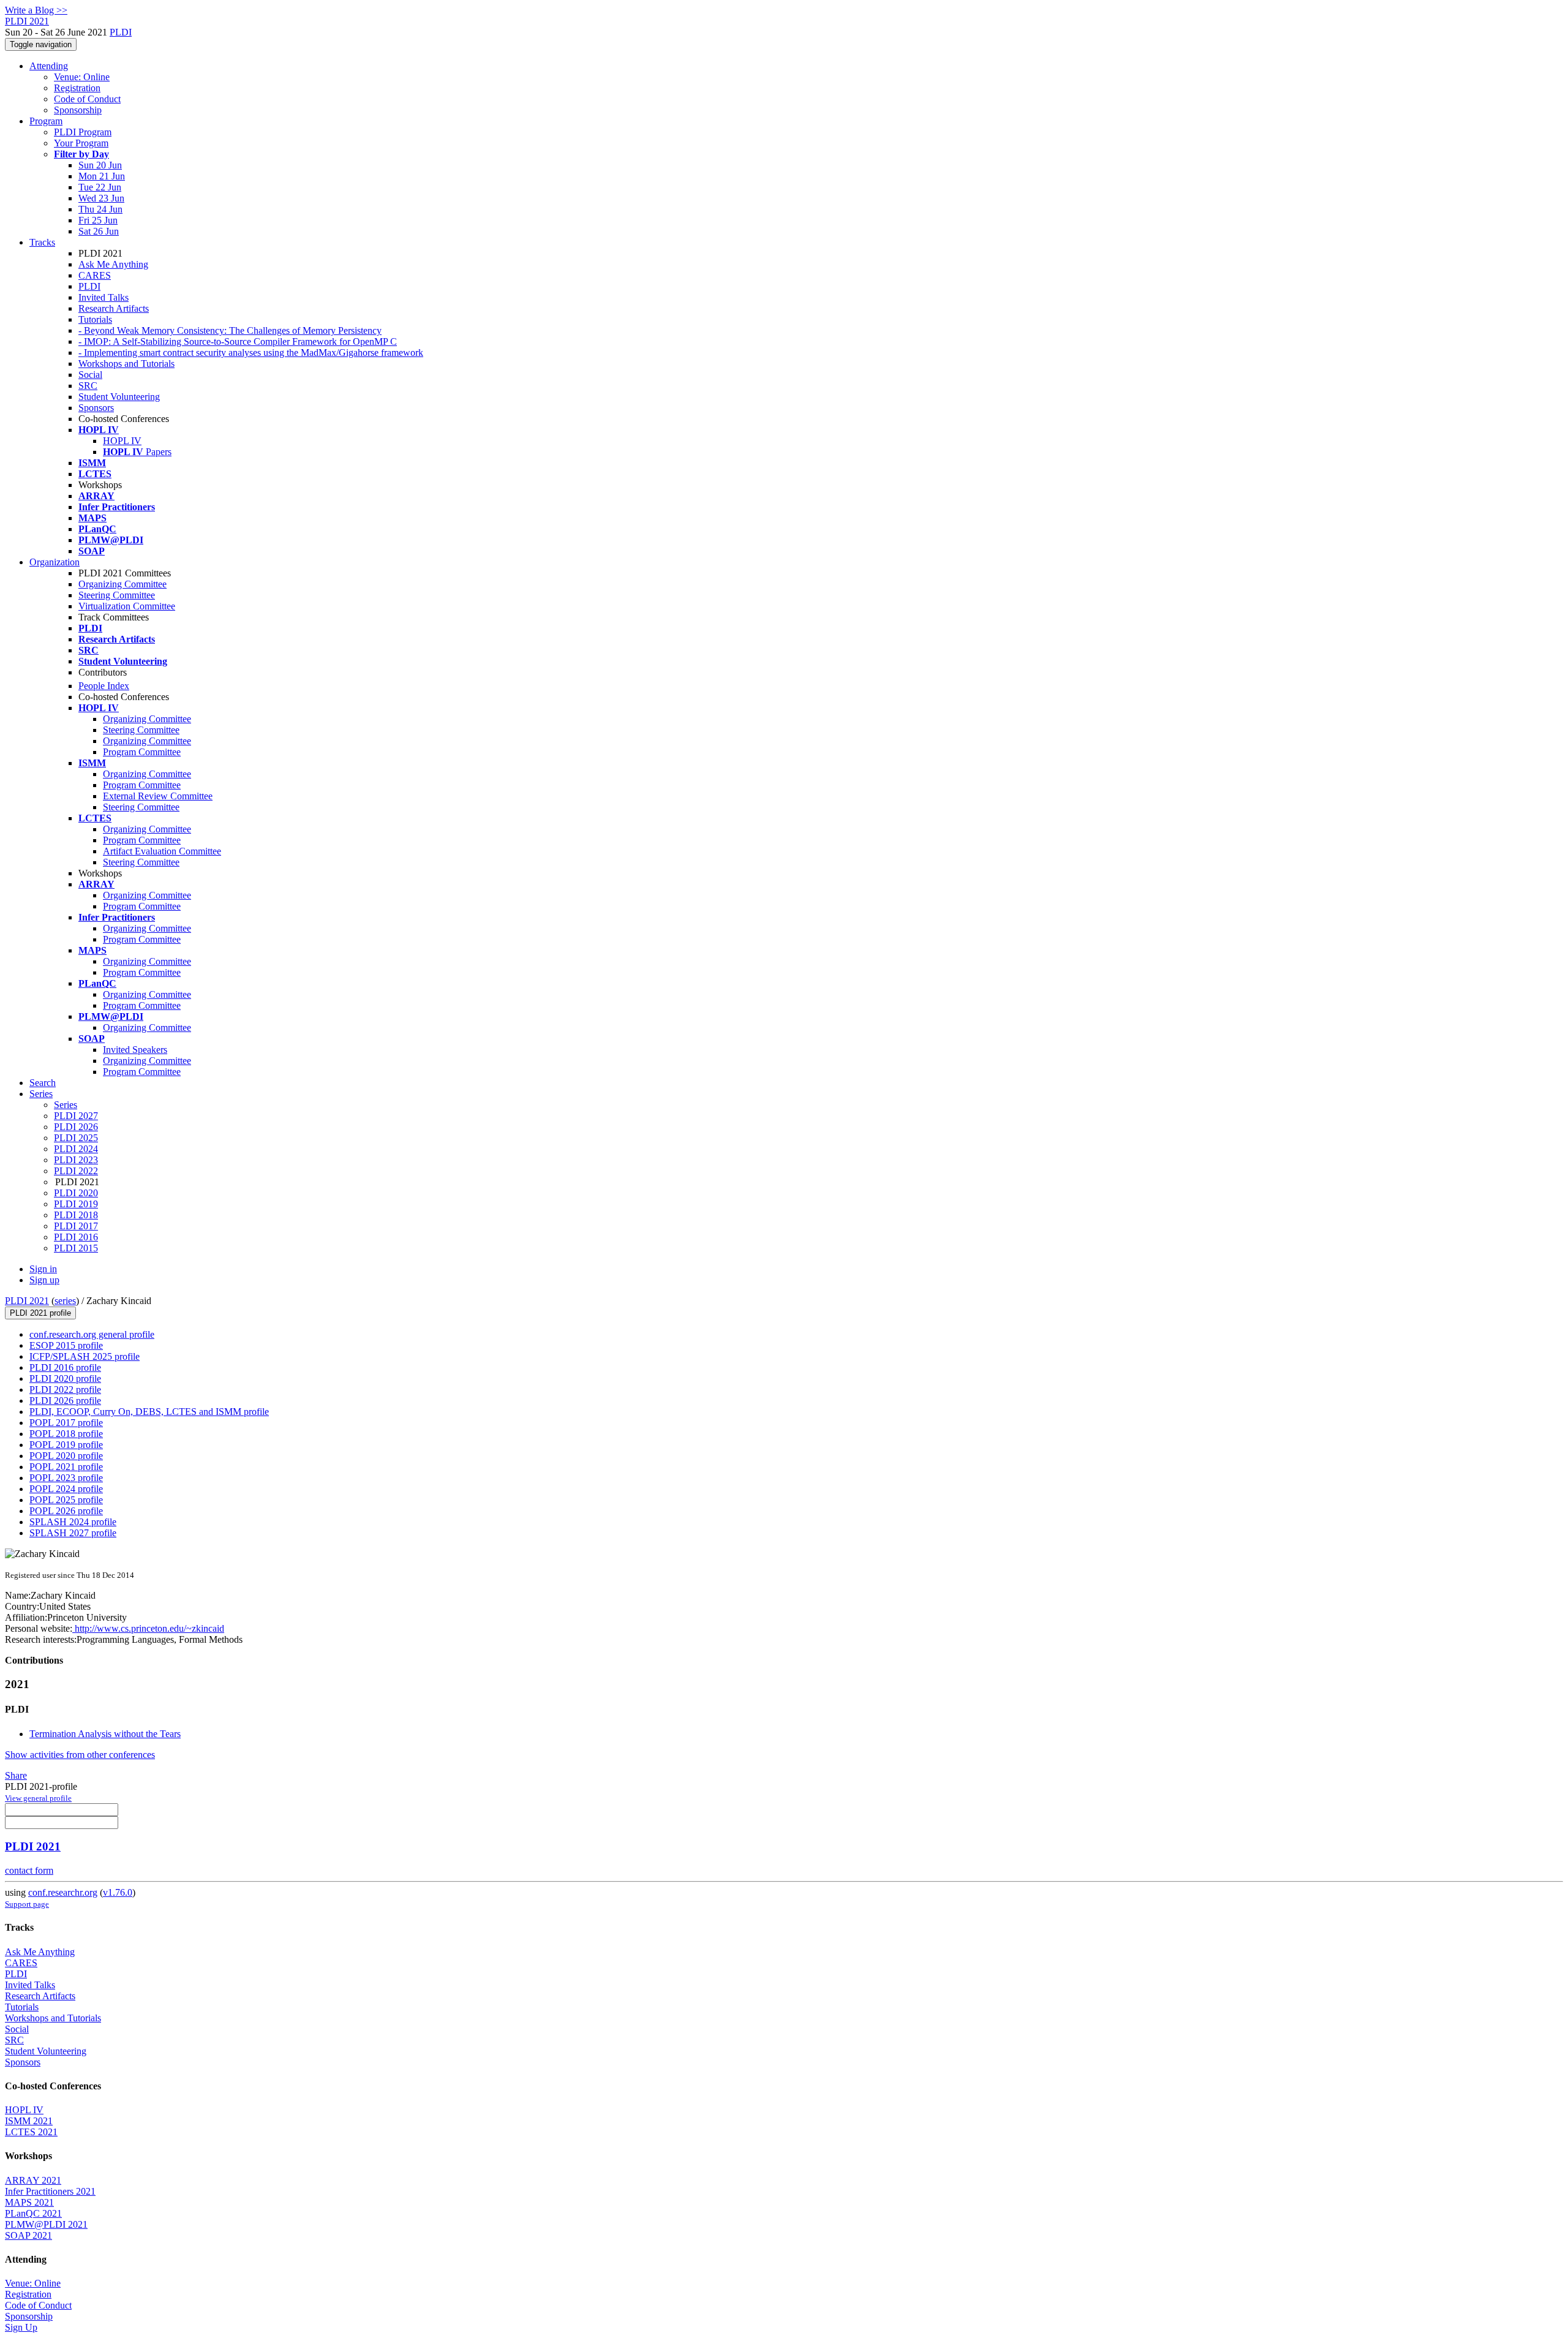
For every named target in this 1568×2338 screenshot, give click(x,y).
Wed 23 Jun (101, 198)
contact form (29, 1870)
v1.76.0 (118, 1892)
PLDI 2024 (76, 1149)
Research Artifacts (114, 308)
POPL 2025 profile (66, 1500)
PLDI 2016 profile (65, 1367)
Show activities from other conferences (80, 1755)
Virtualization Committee (127, 606)
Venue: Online (82, 77)
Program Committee (142, 752)
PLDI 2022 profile (65, 1390)
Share (16, 1775)
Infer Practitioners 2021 (50, 2191)
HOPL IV (122, 441)
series (65, 1301)
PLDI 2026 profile (65, 1401)
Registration (77, 88)
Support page (27, 1904)
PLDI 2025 (76, 1138)
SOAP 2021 (28, 2235)
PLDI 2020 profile (65, 1378)
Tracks (42, 242)
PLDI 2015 (76, 1248)
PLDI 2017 (76, 1226)
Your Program (81, 143)
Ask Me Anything (113, 264)
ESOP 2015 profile (66, 1345)
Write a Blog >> (36, 10)
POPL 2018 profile (66, 1434)
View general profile (38, 1798)
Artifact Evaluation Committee (162, 851)
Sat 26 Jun (99, 231)
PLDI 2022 (76, 1171)
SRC (88, 386)
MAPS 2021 (29, 2202)
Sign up (44, 1280)
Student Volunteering (119, 397)
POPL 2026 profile (66, 1511)
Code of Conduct (87, 99)
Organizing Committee (123, 584)
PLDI (121, 32)
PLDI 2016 (76, 1237)
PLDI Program (83, 132)
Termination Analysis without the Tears (105, 1734)
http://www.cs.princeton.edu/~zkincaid (148, 1628)
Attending (49, 66)
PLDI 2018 (76, 1215)
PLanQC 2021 (33, 2213)
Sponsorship (78, 110)
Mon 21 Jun (102, 176)
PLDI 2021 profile (40, 1313)
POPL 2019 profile (66, 1445)
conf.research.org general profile (92, 1334)
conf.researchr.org (63, 1892)
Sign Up (21, 2327)
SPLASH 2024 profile (73, 1522)
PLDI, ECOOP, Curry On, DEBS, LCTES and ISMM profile (149, 1412)
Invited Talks (104, 297)
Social (90, 375)
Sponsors (96, 408)
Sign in (43, 1269)
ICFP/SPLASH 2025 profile (85, 1356)
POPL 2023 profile (66, 1478)
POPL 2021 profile (66, 1467)
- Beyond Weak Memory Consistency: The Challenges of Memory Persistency (230, 330)
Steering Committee (117, 595)
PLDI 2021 (27, 1301)
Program (46, 121)
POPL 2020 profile (66, 1456)
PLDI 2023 (76, 1160)
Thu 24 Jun (100, 209)
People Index (104, 686)
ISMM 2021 (29, 2121)
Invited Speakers (135, 1050)
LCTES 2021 (31, 2132)
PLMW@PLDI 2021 (46, 2224)
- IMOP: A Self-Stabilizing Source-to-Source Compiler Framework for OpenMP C (238, 341)
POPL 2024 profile (66, 1489)
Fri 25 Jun (98, 220)
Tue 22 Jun (100, 187)
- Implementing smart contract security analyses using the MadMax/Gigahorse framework (251, 353)
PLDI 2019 (76, 1204)
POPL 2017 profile (66, 1423)
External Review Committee (158, 796)
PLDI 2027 (76, 1116)
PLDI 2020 (76, 1193)
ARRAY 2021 (33, 2180)
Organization (55, 562)
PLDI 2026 (76, 1127)
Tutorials (95, 319)
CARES (95, 275)
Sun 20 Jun (100, 165)
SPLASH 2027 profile (73, 1533)
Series (66, 1105)
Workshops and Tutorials (126, 364)
